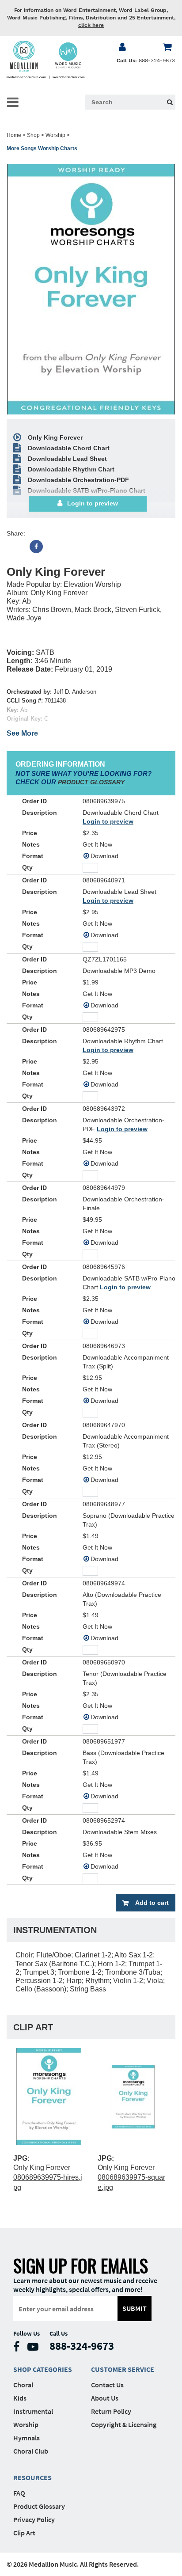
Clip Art (24, 2533)
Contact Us (107, 2385)
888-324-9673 (157, 61)
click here (91, 25)
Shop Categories (43, 2369)
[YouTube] (35, 2349)
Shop (33, 135)
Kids (20, 2398)
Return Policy (111, 2411)
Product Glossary (39, 2506)
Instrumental (33, 2411)
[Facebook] (36, 547)
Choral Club (31, 2451)
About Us (105, 2398)
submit (135, 2308)
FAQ (19, 2493)
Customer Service (123, 2369)
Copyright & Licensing (124, 2424)
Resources (32, 2477)
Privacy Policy (34, 2519)
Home (14, 135)
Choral (23, 2385)
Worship (55, 135)
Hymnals (27, 2438)
